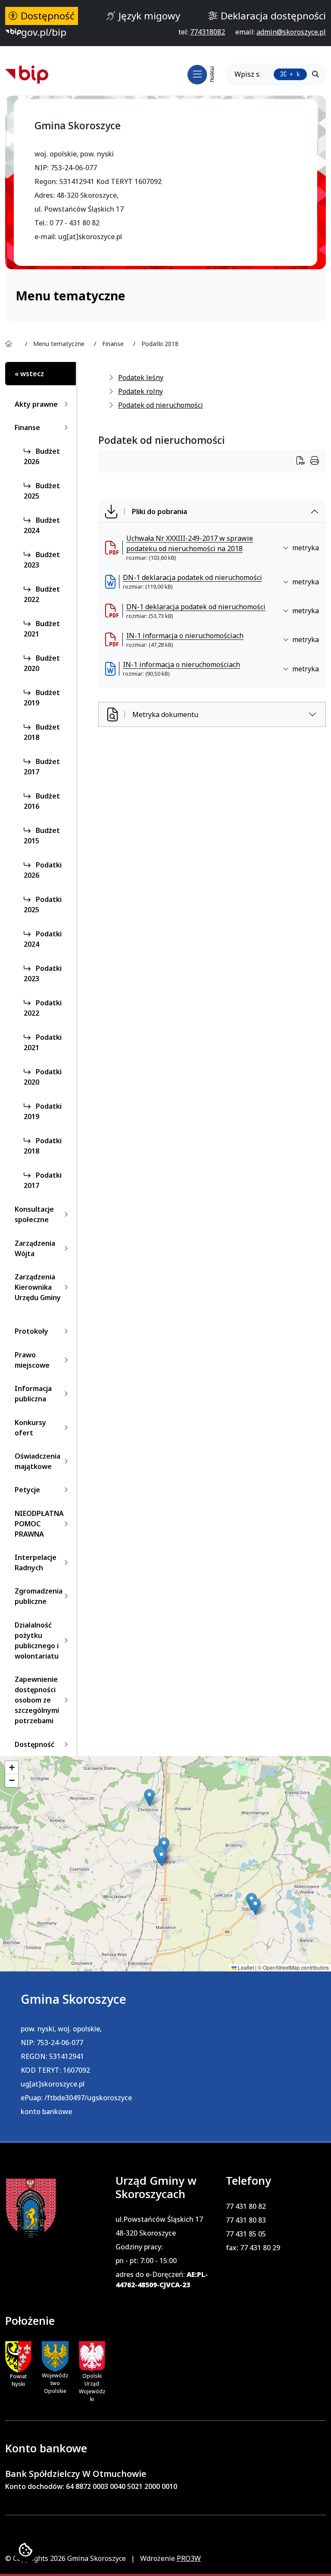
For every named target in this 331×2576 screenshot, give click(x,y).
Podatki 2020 (43, 1077)
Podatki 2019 (43, 1111)
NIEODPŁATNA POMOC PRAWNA (39, 1524)
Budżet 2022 (42, 594)
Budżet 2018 (42, 732)
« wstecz (29, 374)
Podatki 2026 (43, 870)
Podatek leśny (141, 377)
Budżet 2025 (42, 491)
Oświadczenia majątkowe (37, 1461)
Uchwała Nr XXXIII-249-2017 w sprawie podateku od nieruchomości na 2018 (190, 543)
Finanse (27, 427)
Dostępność (34, 1744)
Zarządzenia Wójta (35, 1248)
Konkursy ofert (30, 1428)
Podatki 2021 (43, 1042)
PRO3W (189, 2558)
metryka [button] (306, 548)
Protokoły (31, 1331)
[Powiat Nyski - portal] (18, 2356)
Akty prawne (36, 404)
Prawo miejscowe (32, 1360)
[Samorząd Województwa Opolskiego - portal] (55, 2356)
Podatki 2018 (43, 1146)
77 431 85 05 (246, 2234)
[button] (149, 1798)
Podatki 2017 (43, 1180)
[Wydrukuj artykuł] (303, 461)
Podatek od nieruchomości (161, 405)
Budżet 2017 (42, 767)
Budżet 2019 (42, 698)
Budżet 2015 (42, 836)
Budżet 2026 (42, 456)
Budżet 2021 (42, 629)
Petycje (27, 1490)
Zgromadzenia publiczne (39, 1596)
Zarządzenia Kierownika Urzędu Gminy (38, 1287)
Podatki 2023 (43, 973)
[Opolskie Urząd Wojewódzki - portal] (92, 2357)
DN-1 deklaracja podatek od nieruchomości (192, 577)
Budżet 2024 (42, 525)
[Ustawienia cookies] (26, 2550)
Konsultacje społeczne (34, 1214)
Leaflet (245, 1967)
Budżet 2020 (42, 663)
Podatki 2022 (43, 1008)
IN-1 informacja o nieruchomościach (185, 636)
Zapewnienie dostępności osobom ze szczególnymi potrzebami (37, 1700)
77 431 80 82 (246, 2206)
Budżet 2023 (42, 560)
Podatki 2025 (43, 904)
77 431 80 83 (246, 2220)
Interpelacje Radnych (36, 1562)
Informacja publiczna (33, 1394)
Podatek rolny (141, 391)
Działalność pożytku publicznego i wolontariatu (37, 1640)
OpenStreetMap (281, 1967)
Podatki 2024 (43, 939)
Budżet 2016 (42, 801)
